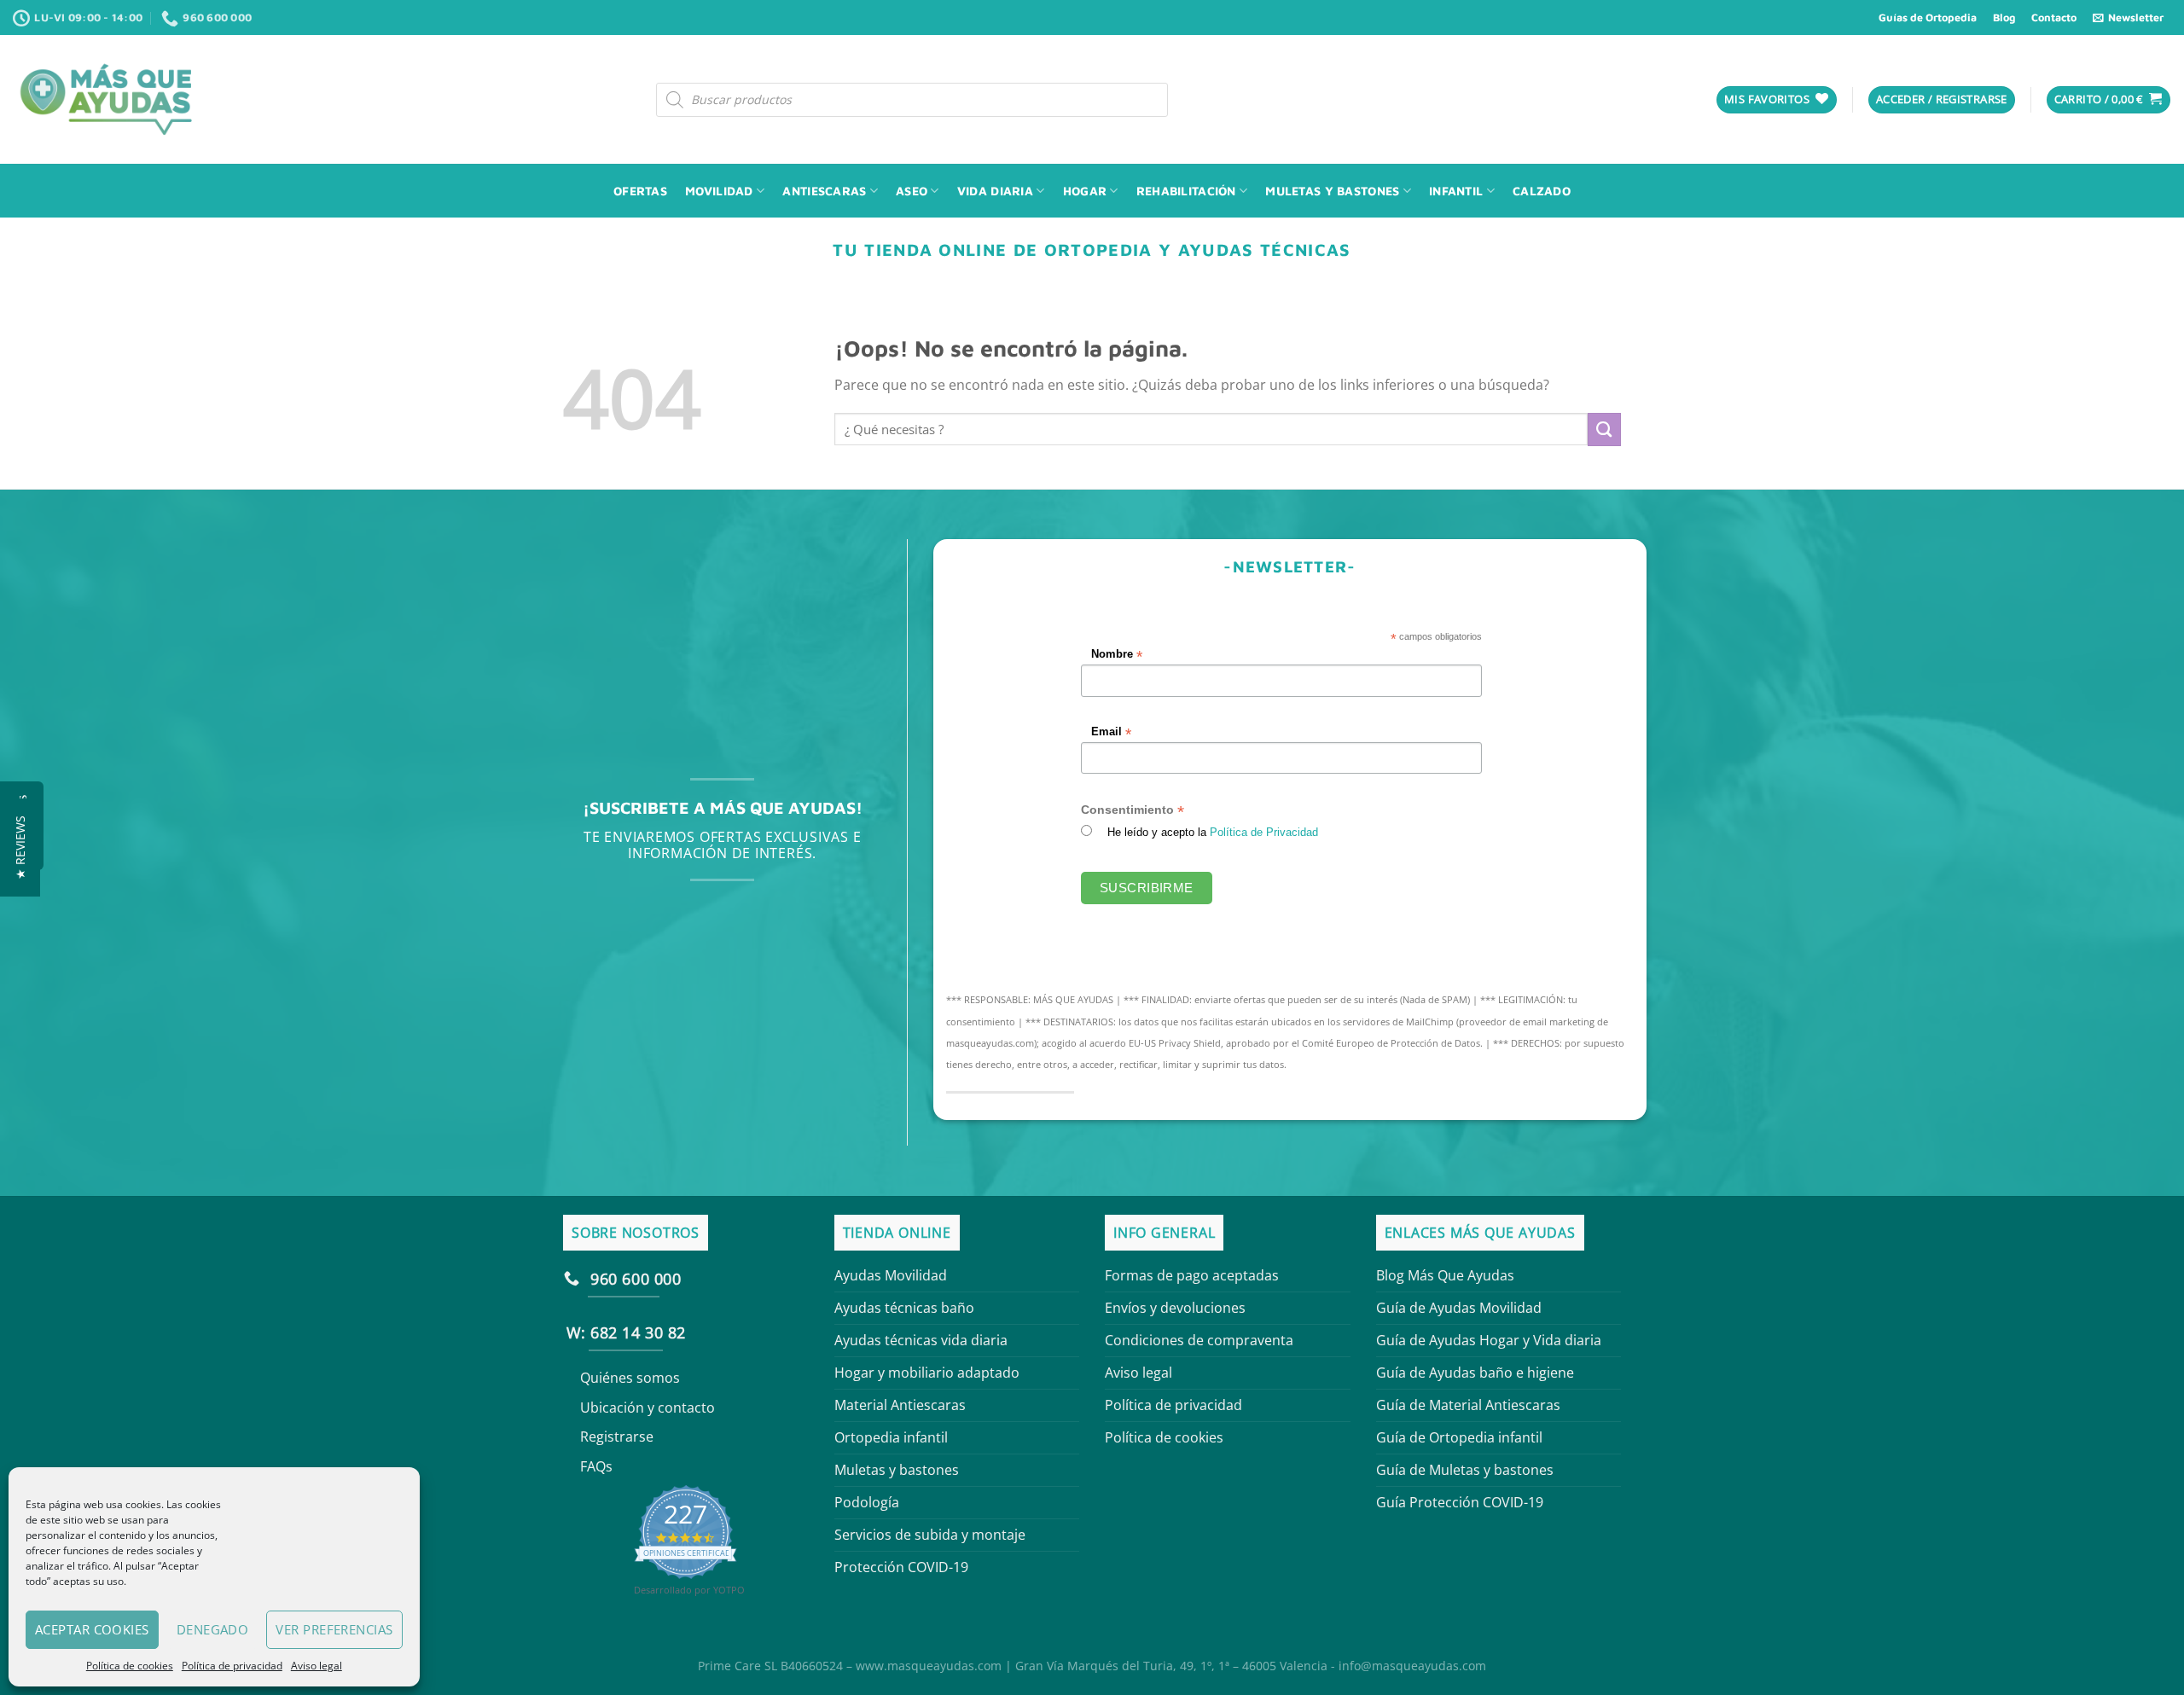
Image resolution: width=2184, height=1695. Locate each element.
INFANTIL (1456, 191)
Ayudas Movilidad (891, 1275)
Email (1112, 732)
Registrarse (617, 1437)
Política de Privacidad (1265, 833)
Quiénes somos (630, 1378)
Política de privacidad (232, 1666)
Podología (867, 1502)
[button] (20, 847)
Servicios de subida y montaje (930, 1535)
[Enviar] (1604, 430)
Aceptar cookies (92, 1629)
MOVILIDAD (719, 191)
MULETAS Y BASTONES (1332, 191)
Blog (2004, 17)
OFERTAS (640, 191)
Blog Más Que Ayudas (1445, 1275)
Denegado (213, 1629)
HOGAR (1085, 191)
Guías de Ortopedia (1928, 17)
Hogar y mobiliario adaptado (927, 1373)
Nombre (1118, 655)
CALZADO (1542, 191)
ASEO (912, 191)
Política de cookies (130, 1666)
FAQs (596, 1466)
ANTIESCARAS (824, 191)
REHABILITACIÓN (1186, 191)
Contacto (2054, 17)
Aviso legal (317, 1666)
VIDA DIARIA (995, 191)
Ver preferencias (334, 1629)
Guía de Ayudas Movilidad (1459, 1308)
